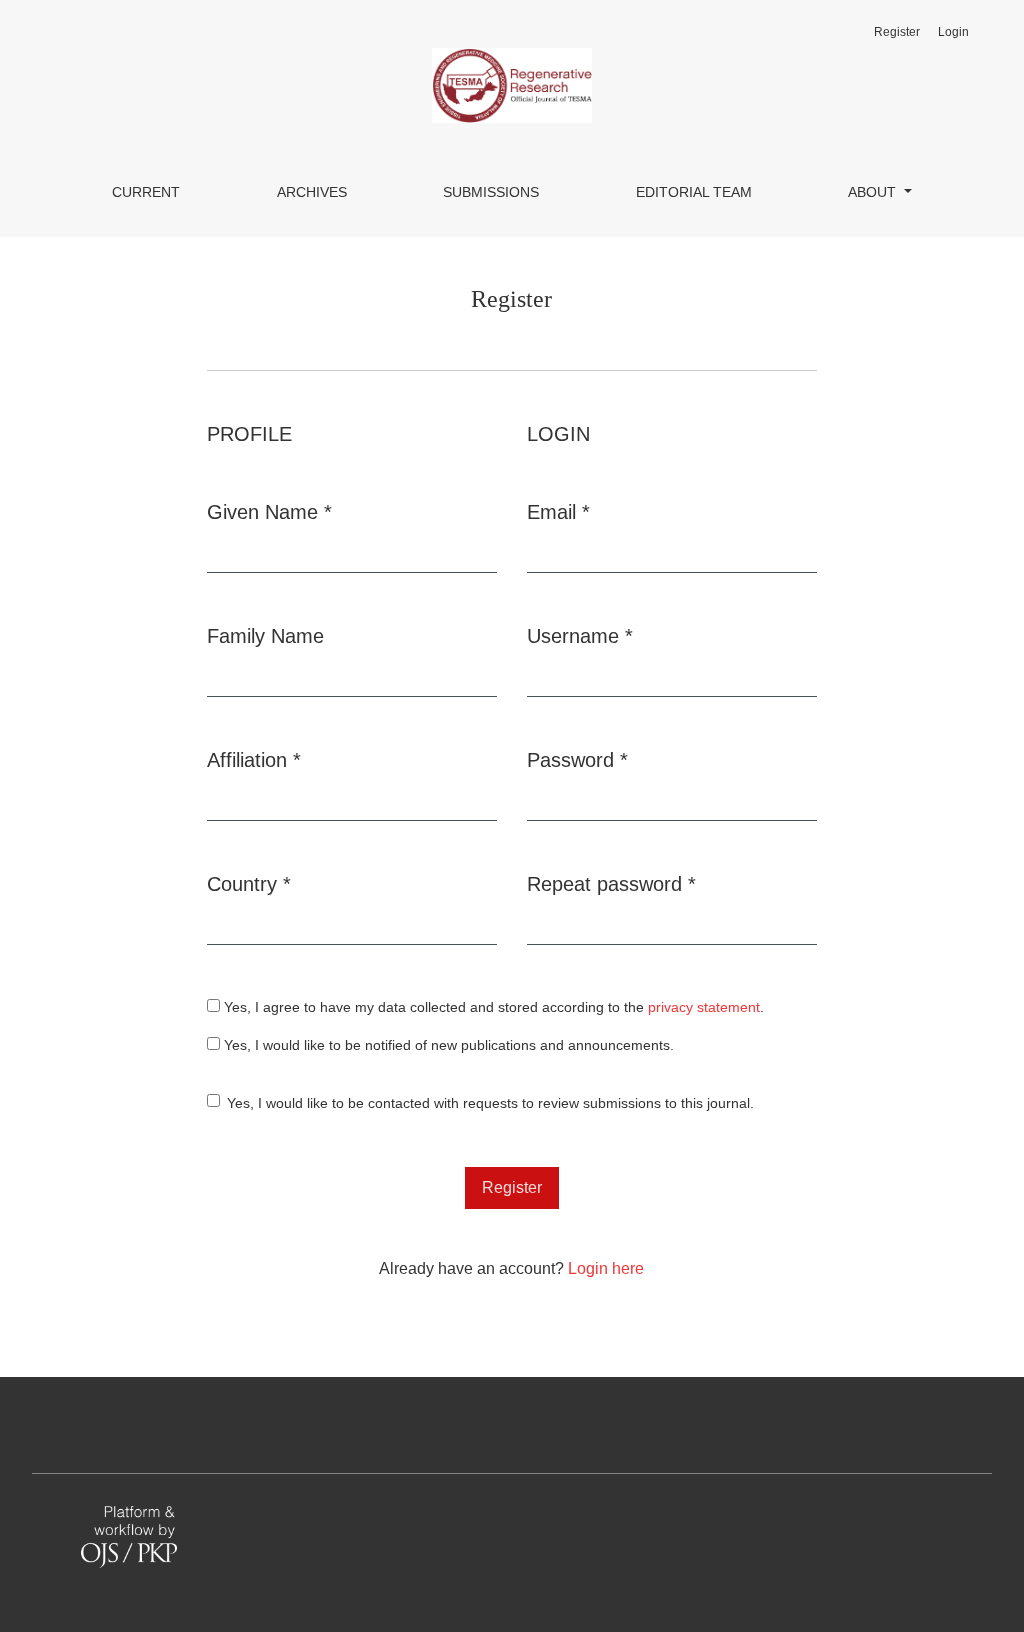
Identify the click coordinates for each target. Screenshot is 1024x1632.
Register (897, 32)
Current (146, 192)
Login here (606, 1268)
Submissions (491, 192)
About (874, 192)
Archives (312, 192)
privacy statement (704, 1007)
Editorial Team (694, 192)
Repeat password (611, 883)
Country (249, 883)
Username (580, 635)
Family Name (265, 636)
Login (953, 32)
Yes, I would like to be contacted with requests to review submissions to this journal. (490, 1103)
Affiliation (254, 759)
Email (558, 511)
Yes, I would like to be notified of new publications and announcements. (447, 1045)
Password (577, 759)
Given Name (269, 511)
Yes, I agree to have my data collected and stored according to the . (492, 1007)
